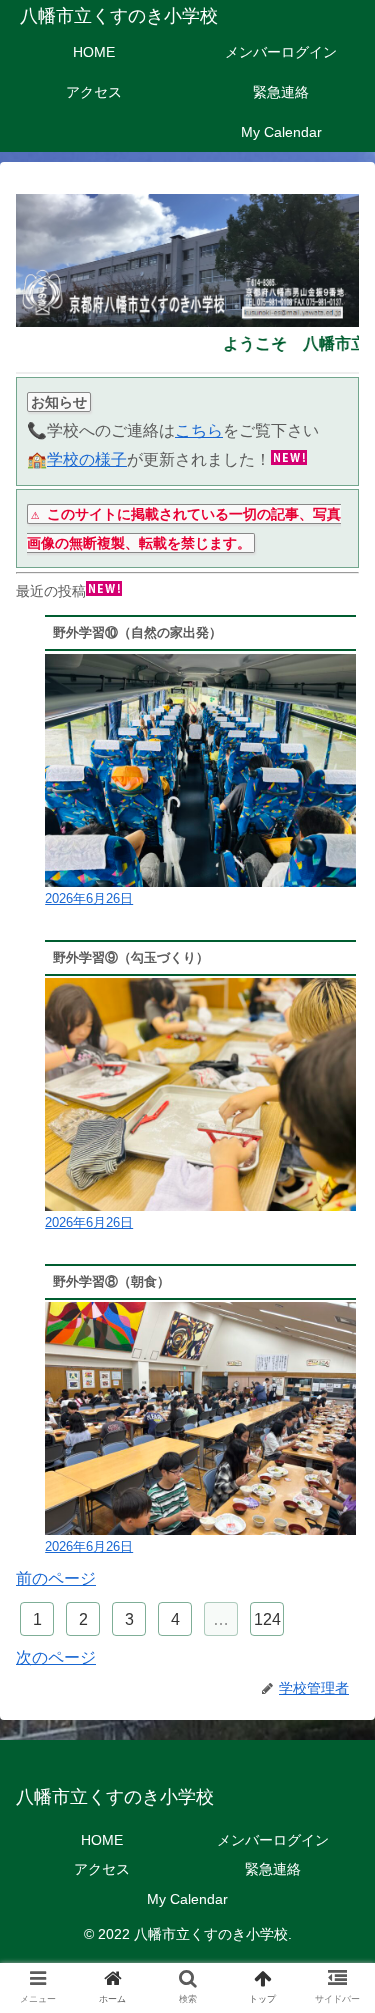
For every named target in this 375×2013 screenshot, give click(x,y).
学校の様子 (87, 459)
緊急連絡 (273, 1869)
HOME (102, 1840)
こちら (199, 430)
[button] (335, 1735)
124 (267, 1619)
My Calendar (187, 1899)
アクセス (102, 1869)
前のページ (56, 1578)
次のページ (56, 1657)
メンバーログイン (273, 1840)
